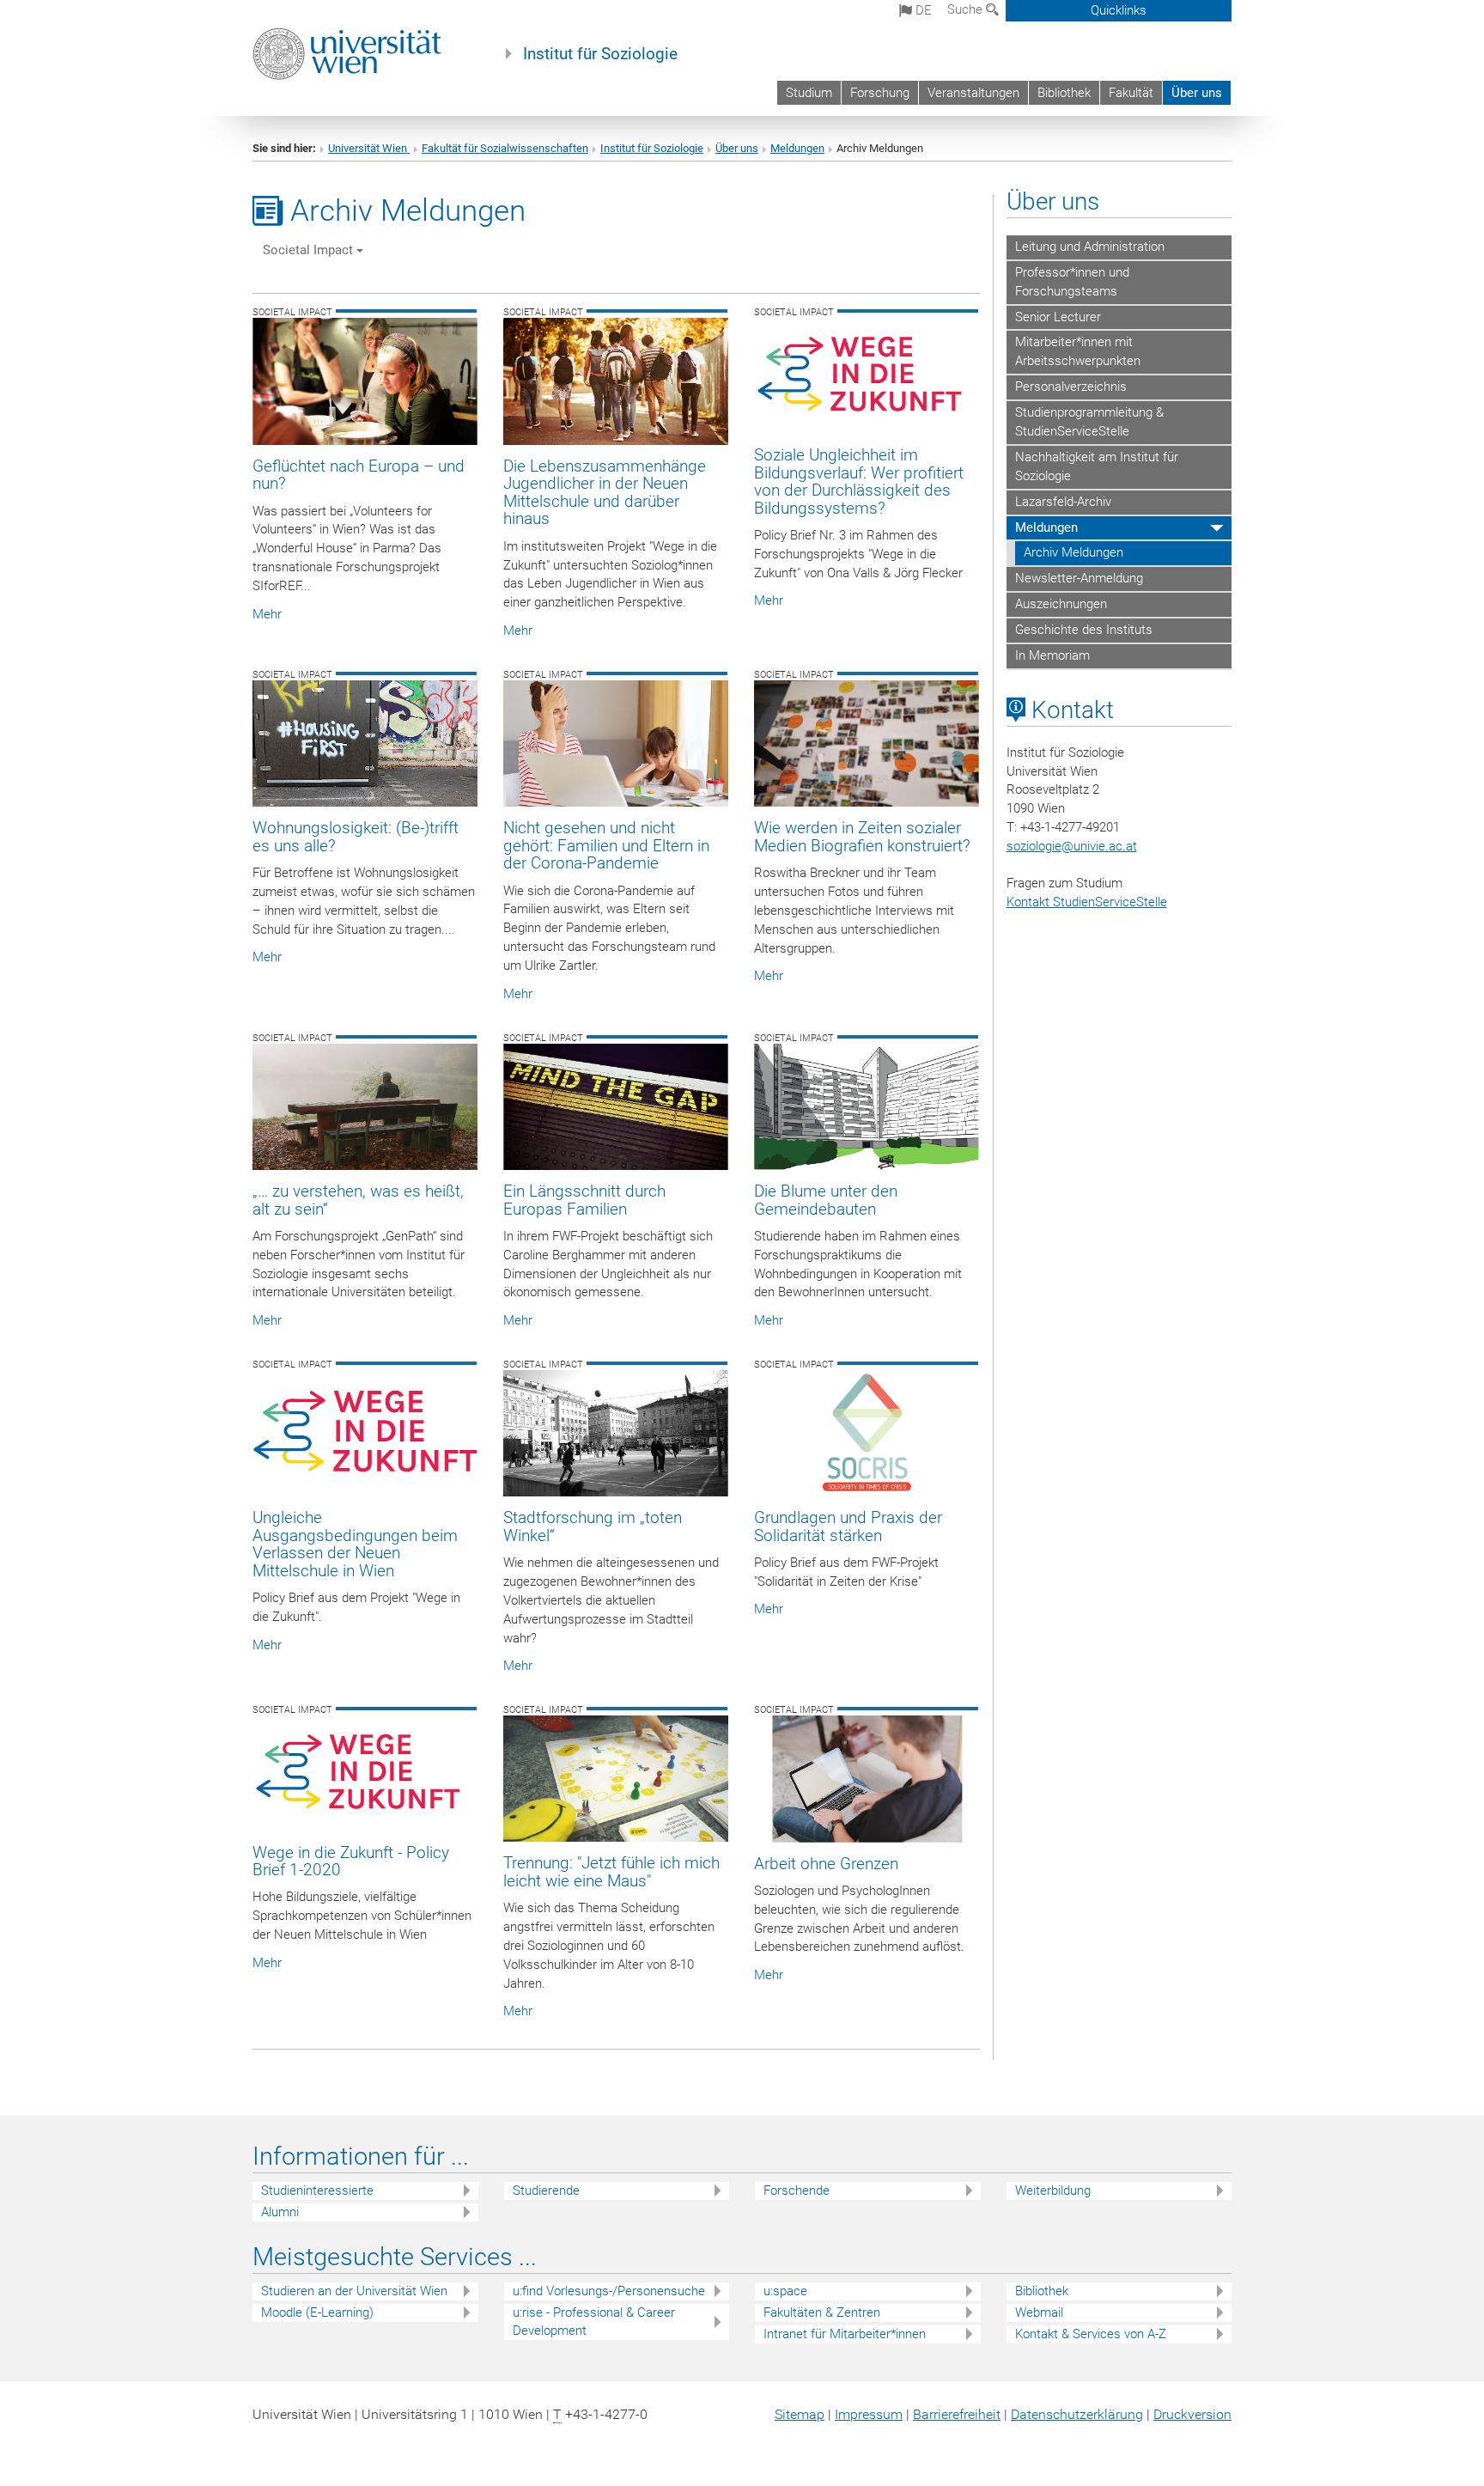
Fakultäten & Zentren (822, 2312)
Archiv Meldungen (1073, 552)
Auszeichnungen (1061, 604)
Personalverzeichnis (1071, 387)
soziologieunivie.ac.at (1072, 846)
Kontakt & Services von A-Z (1091, 2334)
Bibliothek (1064, 93)
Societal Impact (310, 250)
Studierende (546, 2190)
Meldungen (797, 148)
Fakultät (1131, 93)
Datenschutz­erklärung (1077, 2414)
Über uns (1197, 93)
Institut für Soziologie (600, 54)
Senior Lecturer (1058, 317)
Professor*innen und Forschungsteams (1072, 282)
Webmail (1039, 2312)
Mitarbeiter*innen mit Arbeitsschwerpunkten (1078, 351)
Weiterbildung (1053, 2190)
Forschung (880, 93)
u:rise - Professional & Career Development (594, 2321)
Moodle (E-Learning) (317, 2312)
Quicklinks (1119, 10)
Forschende (797, 2190)
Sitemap (800, 2414)
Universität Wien (369, 148)
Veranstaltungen (973, 93)
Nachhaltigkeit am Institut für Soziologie (1097, 466)
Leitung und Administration (1090, 247)
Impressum (869, 2414)
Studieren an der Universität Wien (354, 2291)
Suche (967, 9)
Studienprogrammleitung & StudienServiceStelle (1089, 422)
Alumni (280, 2212)
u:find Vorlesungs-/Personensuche (609, 2291)
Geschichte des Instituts (1084, 630)
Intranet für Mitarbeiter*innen (845, 2334)
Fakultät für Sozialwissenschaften (505, 148)
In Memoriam (1052, 655)
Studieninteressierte (317, 2190)
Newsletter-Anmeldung (1079, 578)
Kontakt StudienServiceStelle (1087, 902)
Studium (809, 93)
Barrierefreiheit (957, 2414)
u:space (785, 2291)
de (922, 10)
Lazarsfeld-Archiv (1063, 502)
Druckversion (1192, 2414)
